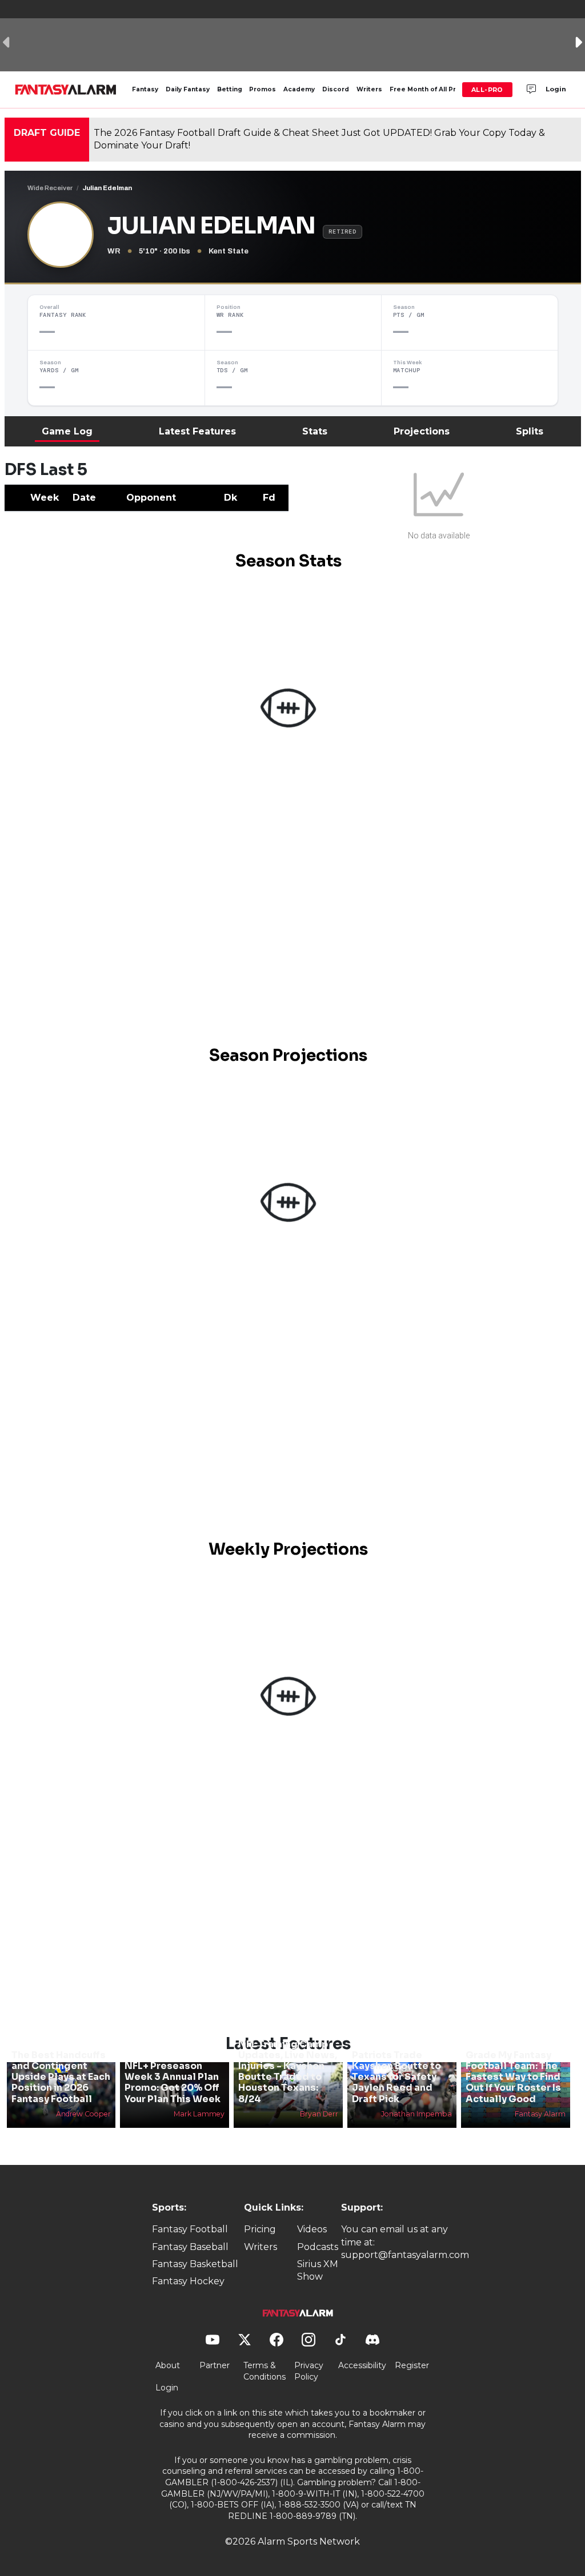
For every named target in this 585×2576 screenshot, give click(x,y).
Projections (422, 431)
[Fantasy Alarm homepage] (65, 90)
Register (412, 2365)
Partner (215, 2365)
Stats (315, 431)
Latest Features (197, 431)
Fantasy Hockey (188, 2281)
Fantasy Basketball (195, 2264)
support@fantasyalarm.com (405, 2255)
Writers (369, 89)
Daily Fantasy (188, 89)
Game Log (67, 431)
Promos (263, 89)
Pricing (260, 2229)
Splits (530, 431)
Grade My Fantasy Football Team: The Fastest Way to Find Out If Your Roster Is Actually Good (513, 2077)
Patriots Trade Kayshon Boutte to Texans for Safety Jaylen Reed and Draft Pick (396, 2077)
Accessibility (362, 2365)
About (168, 2365)
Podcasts (318, 2247)
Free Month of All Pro (425, 89)
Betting (230, 89)
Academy (299, 89)
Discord (336, 89)
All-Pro (487, 90)
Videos (312, 2229)
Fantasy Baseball (190, 2247)
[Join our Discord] (531, 90)
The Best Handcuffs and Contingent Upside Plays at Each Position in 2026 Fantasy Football (61, 2077)
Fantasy (145, 89)
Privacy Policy (309, 2371)
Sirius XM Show (318, 2270)
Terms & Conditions (265, 2371)
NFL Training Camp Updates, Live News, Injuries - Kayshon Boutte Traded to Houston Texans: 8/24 (288, 2072)
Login (556, 89)
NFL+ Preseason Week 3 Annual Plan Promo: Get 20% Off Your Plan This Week (173, 2082)
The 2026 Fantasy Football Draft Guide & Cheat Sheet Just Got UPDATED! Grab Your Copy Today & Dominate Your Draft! (319, 139)
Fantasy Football (190, 2229)
